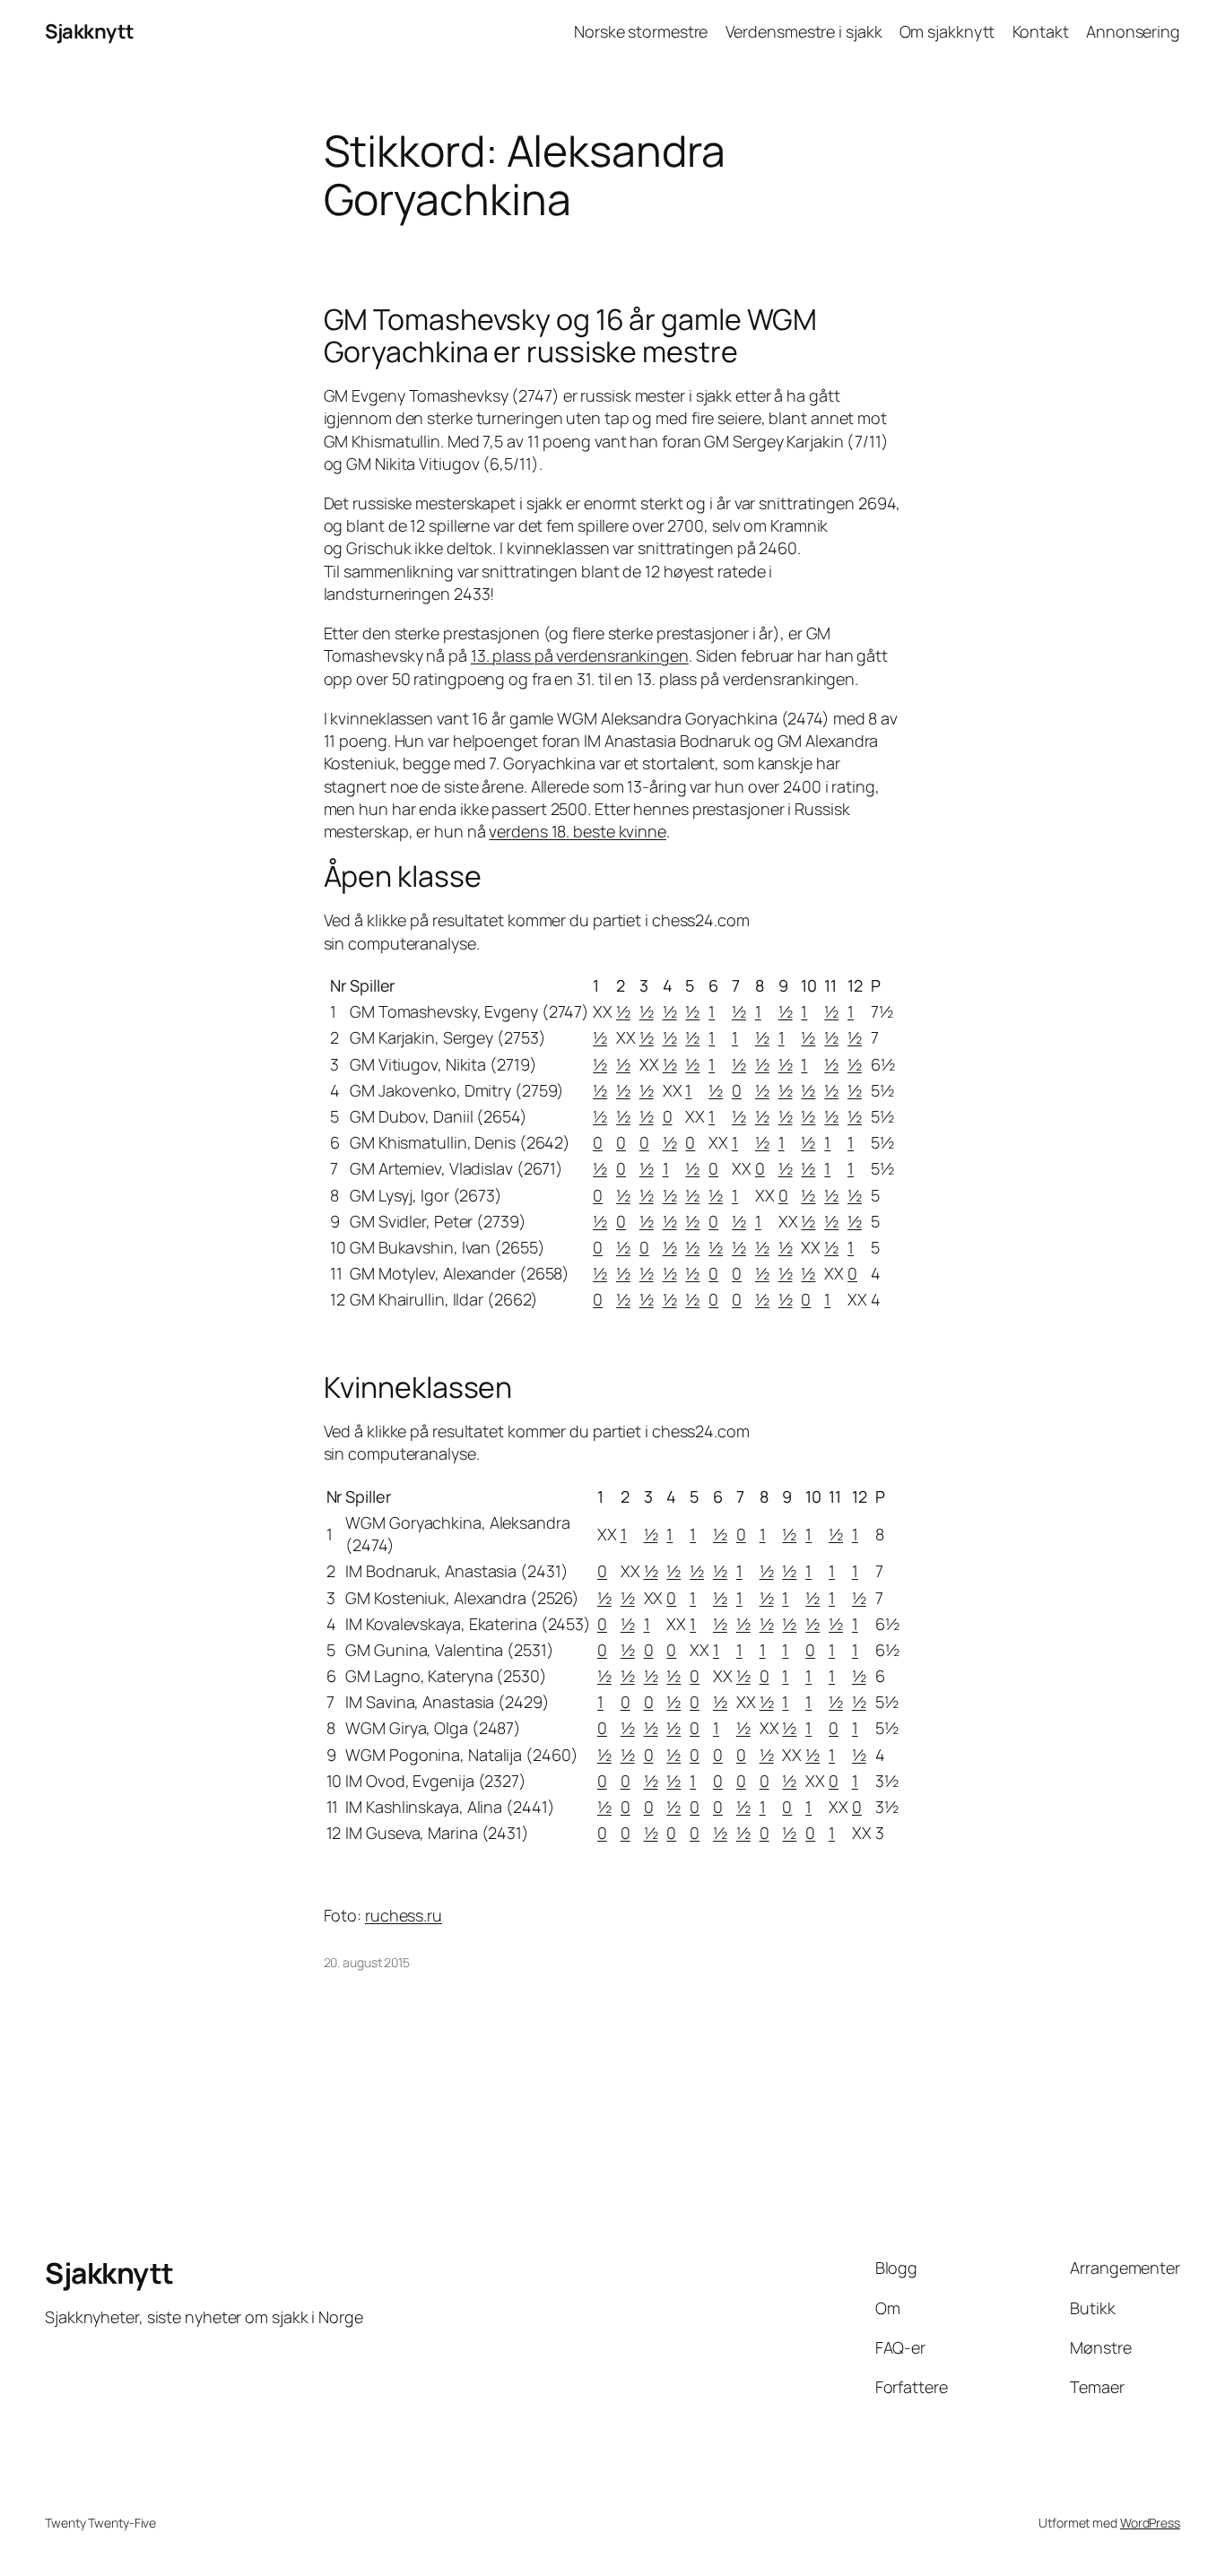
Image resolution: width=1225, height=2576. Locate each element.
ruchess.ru (404, 1915)
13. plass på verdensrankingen (580, 655)
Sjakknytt (90, 31)
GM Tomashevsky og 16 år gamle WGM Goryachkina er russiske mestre (571, 335)
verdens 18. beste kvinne (578, 831)
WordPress (1150, 2523)
